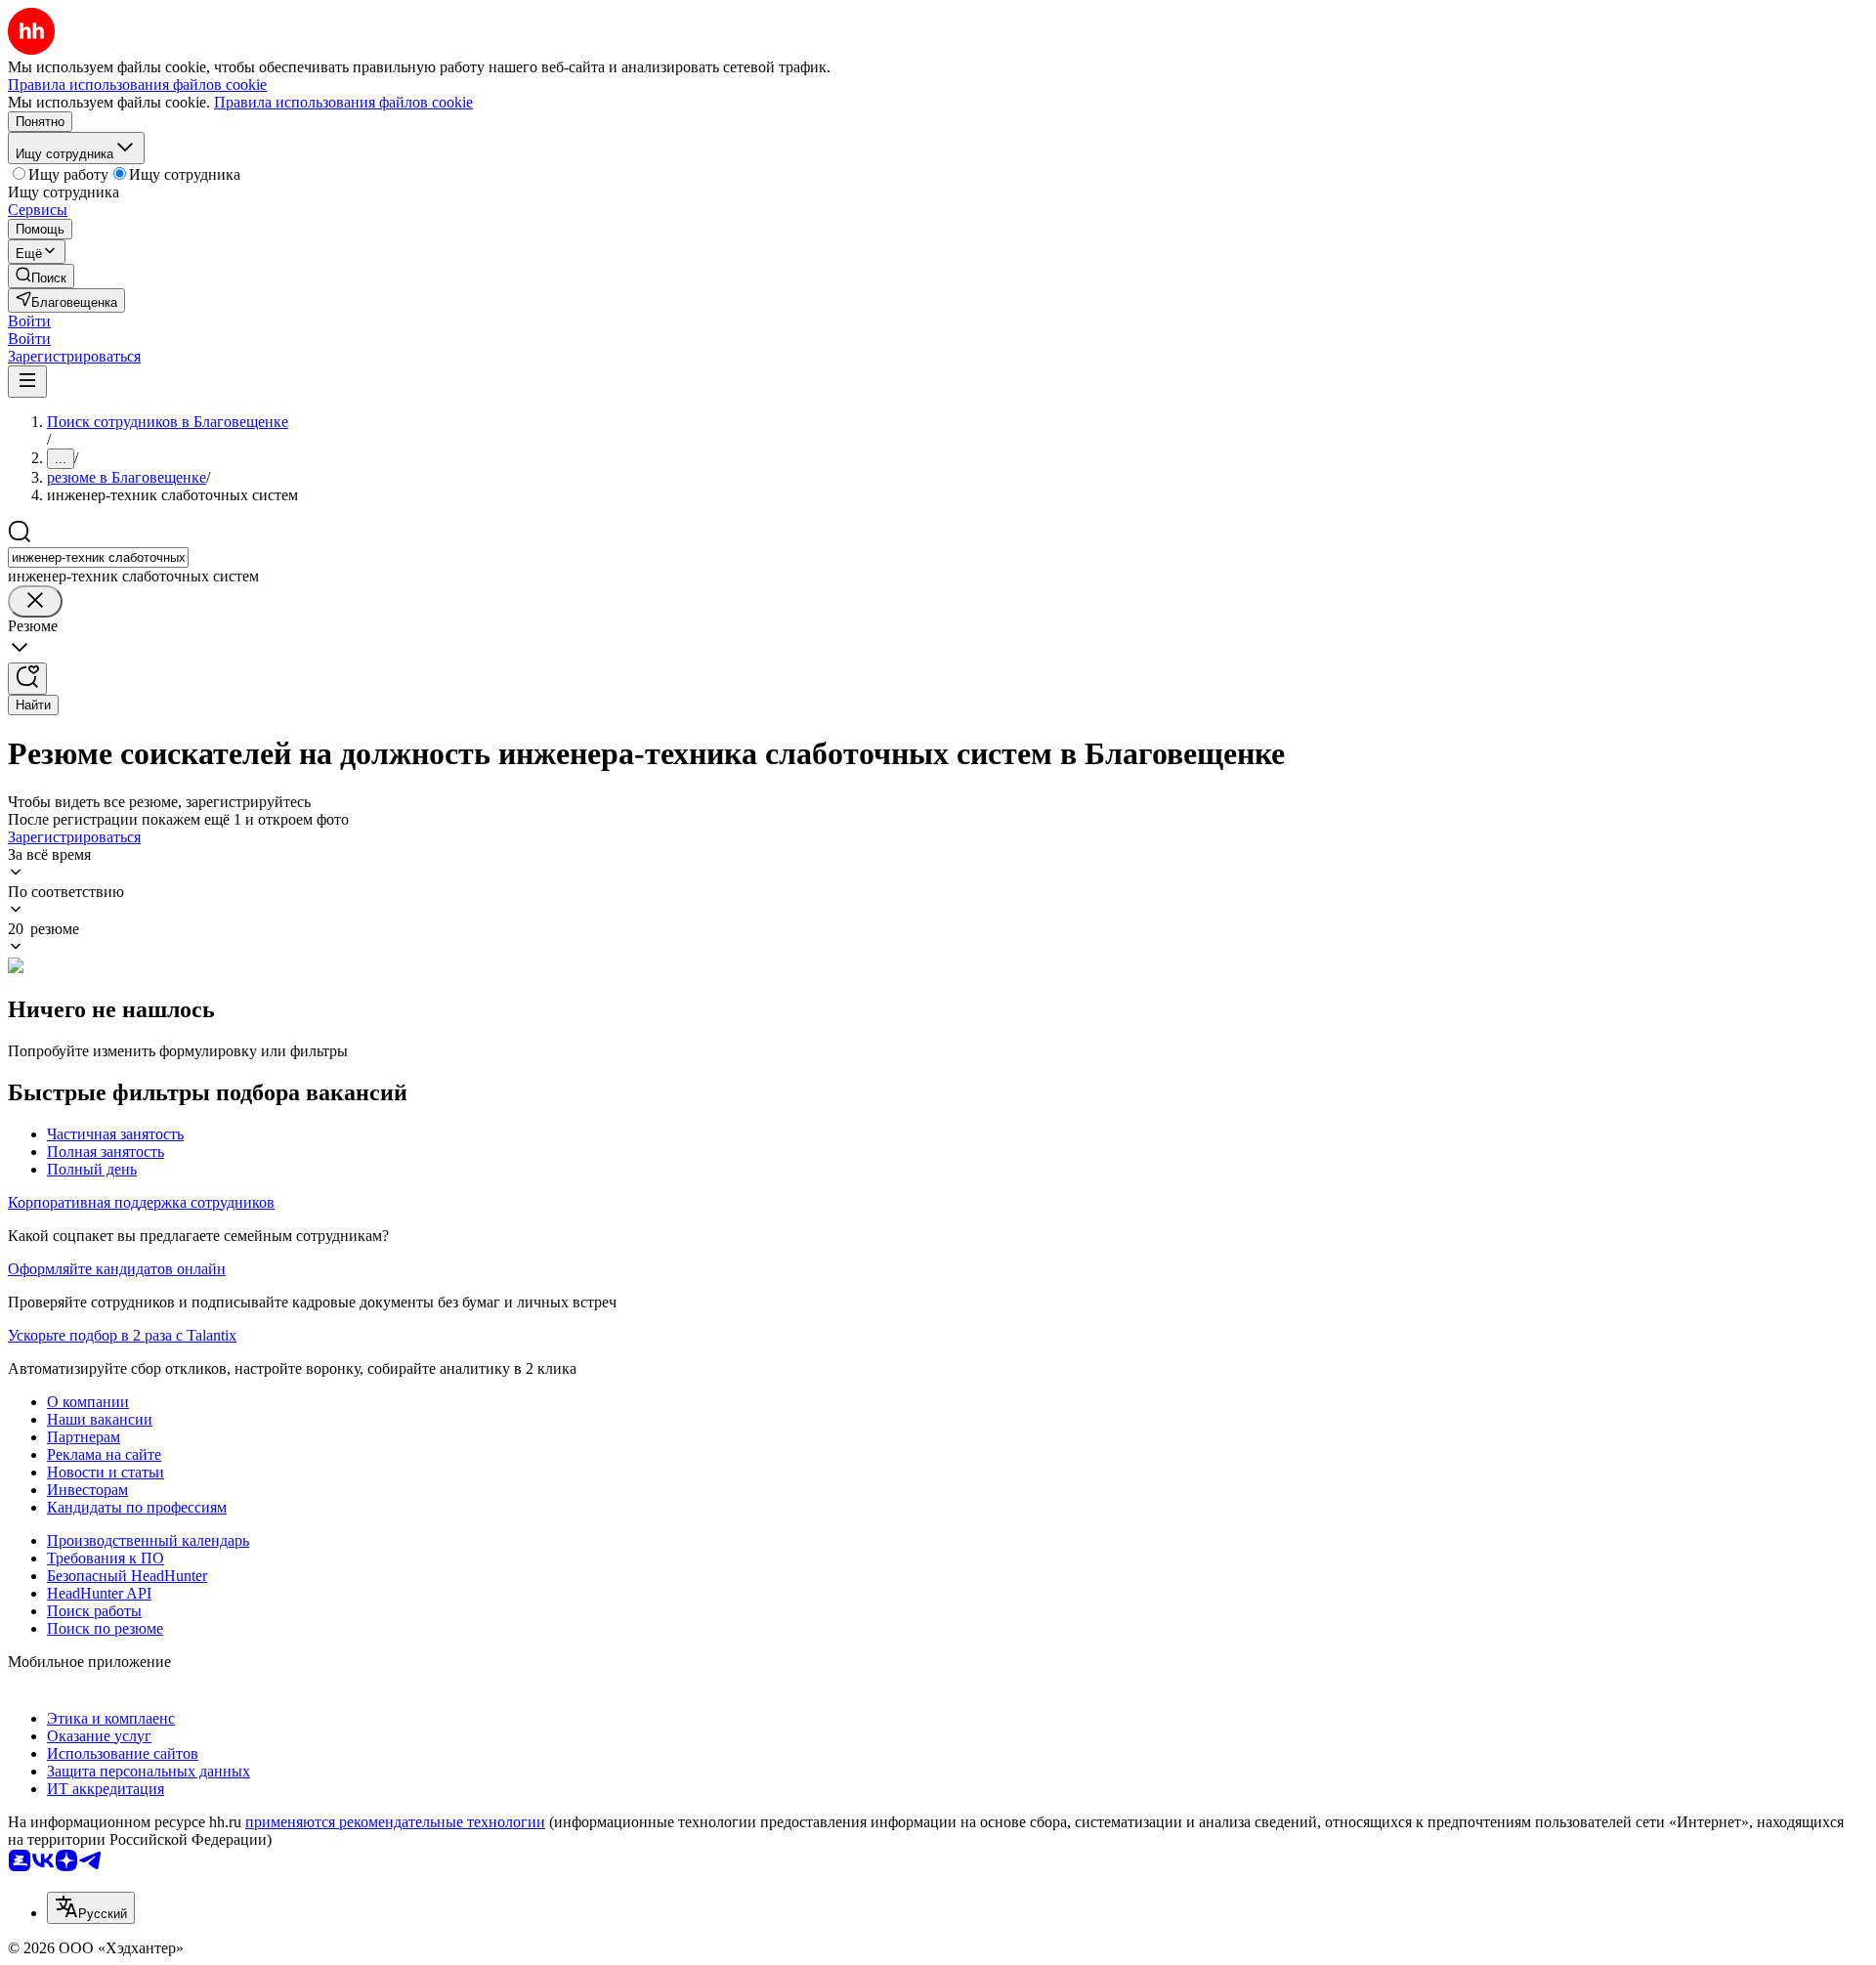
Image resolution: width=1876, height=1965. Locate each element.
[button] (29, 321)
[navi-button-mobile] (27, 382)
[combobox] (98, 557)
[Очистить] (35, 601)
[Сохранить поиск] (27, 679)
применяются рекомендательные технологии (395, 1822)
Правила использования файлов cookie (343, 102)
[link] (41, 276)
